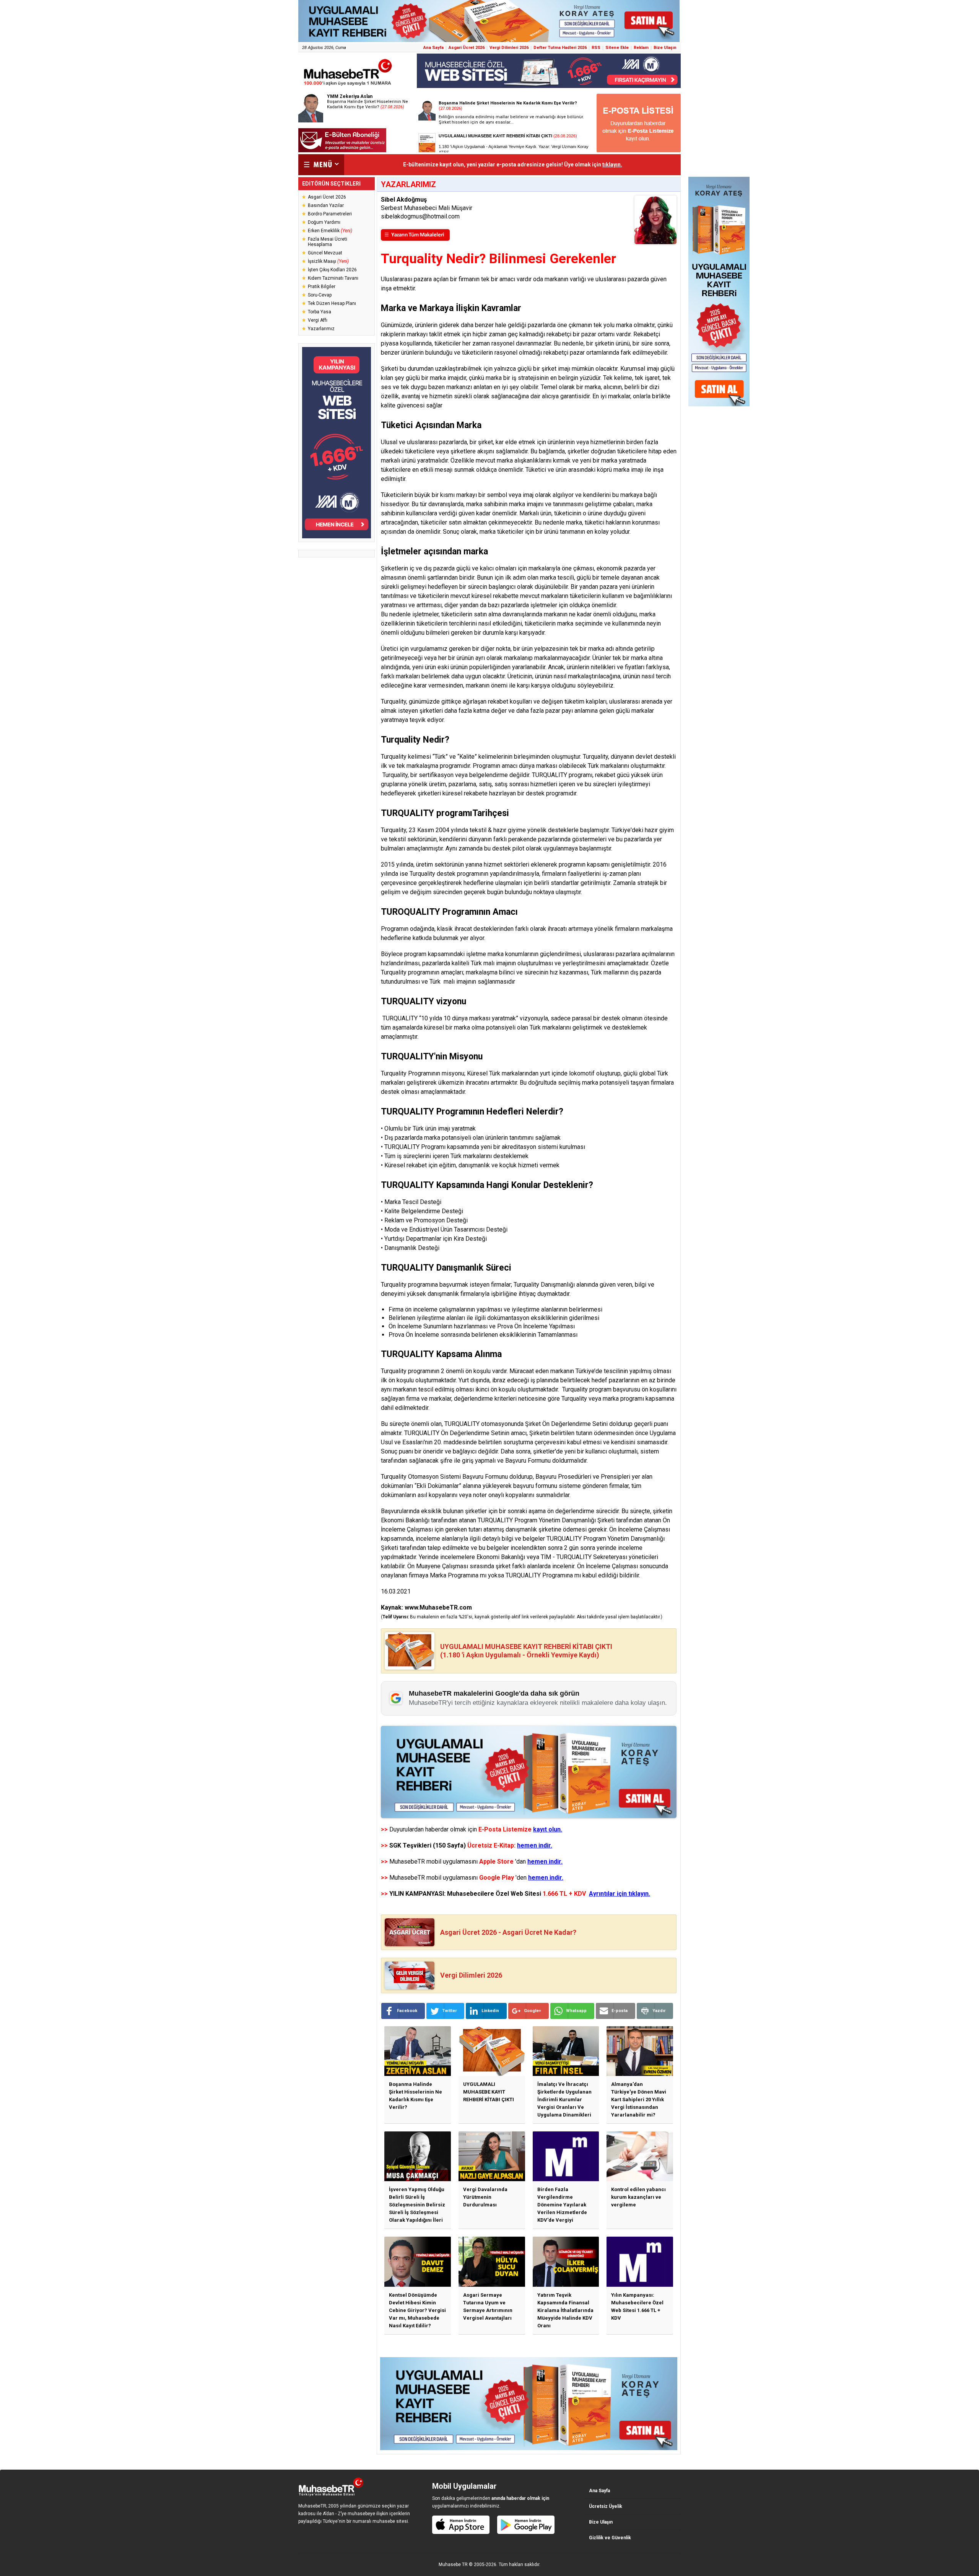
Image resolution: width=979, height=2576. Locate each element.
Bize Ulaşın (665, 48)
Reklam (641, 48)
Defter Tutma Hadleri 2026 (560, 48)
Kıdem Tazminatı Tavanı (333, 278)
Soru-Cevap (320, 295)
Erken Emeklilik (330, 231)
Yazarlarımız (321, 329)
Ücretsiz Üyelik (606, 2506)
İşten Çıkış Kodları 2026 (332, 270)
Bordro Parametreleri (330, 214)
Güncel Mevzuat (325, 253)
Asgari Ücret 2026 (467, 48)
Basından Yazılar (326, 205)
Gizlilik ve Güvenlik (610, 2538)
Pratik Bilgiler (322, 287)
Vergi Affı (318, 320)
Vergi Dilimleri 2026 (509, 48)
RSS (596, 48)
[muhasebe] (348, 86)
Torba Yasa (320, 312)
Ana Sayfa (433, 48)
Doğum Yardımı (324, 222)
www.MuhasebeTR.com (438, 1607)
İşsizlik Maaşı (328, 261)
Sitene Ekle (617, 48)
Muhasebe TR (453, 2565)
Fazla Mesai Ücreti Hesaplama (328, 242)
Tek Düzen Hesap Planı (332, 303)
